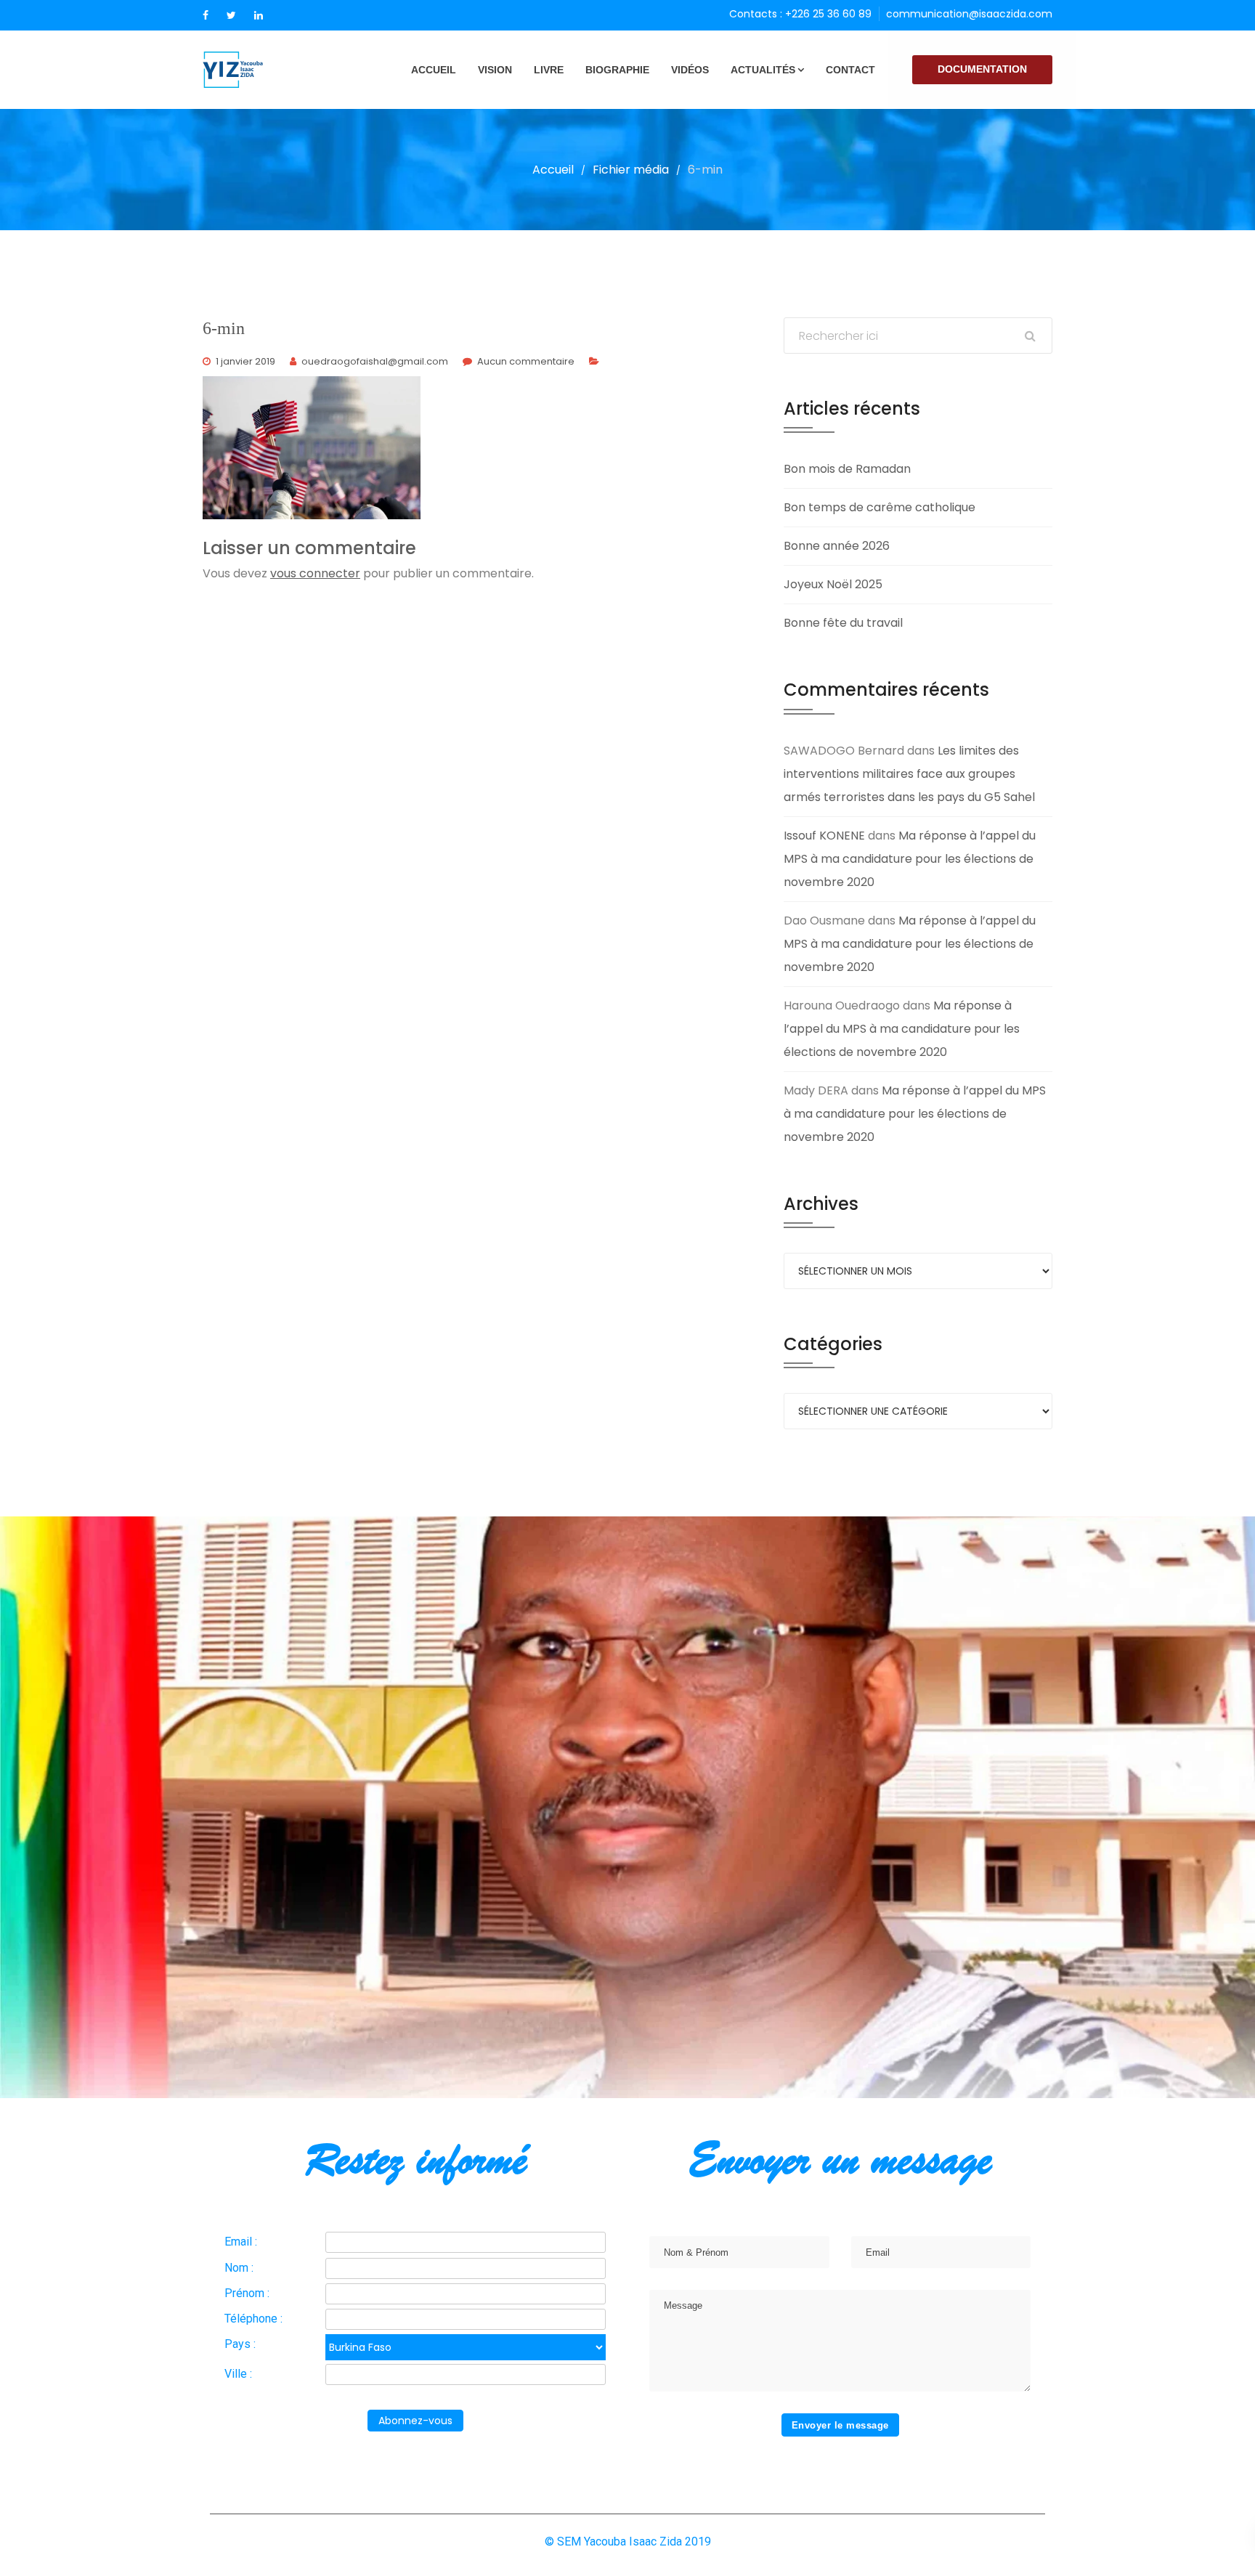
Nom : (239, 2268)
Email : (241, 2242)
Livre (549, 70)
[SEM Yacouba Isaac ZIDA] (257, 70)
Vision (495, 70)
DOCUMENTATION (982, 69)
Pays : (240, 2344)
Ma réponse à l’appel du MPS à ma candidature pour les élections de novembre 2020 (910, 859)
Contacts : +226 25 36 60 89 (800, 14)
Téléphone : (253, 2319)
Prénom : (247, 2293)
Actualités (763, 70)
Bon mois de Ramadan (847, 469)
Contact (850, 70)
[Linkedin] (259, 15)
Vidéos (690, 70)
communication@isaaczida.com (969, 14)
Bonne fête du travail (843, 623)
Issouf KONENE (824, 836)
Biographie (617, 70)
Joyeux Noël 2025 (833, 584)
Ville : (238, 2374)
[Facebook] (206, 15)
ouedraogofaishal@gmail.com (375, 361)
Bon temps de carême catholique (880, 507)
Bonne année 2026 (837, 546)
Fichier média (631, 170)
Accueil (434, 70)
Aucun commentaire (526, 361)
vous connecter (315, 573)
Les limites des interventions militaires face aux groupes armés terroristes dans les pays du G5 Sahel (909, 774)
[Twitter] (231, 15)
